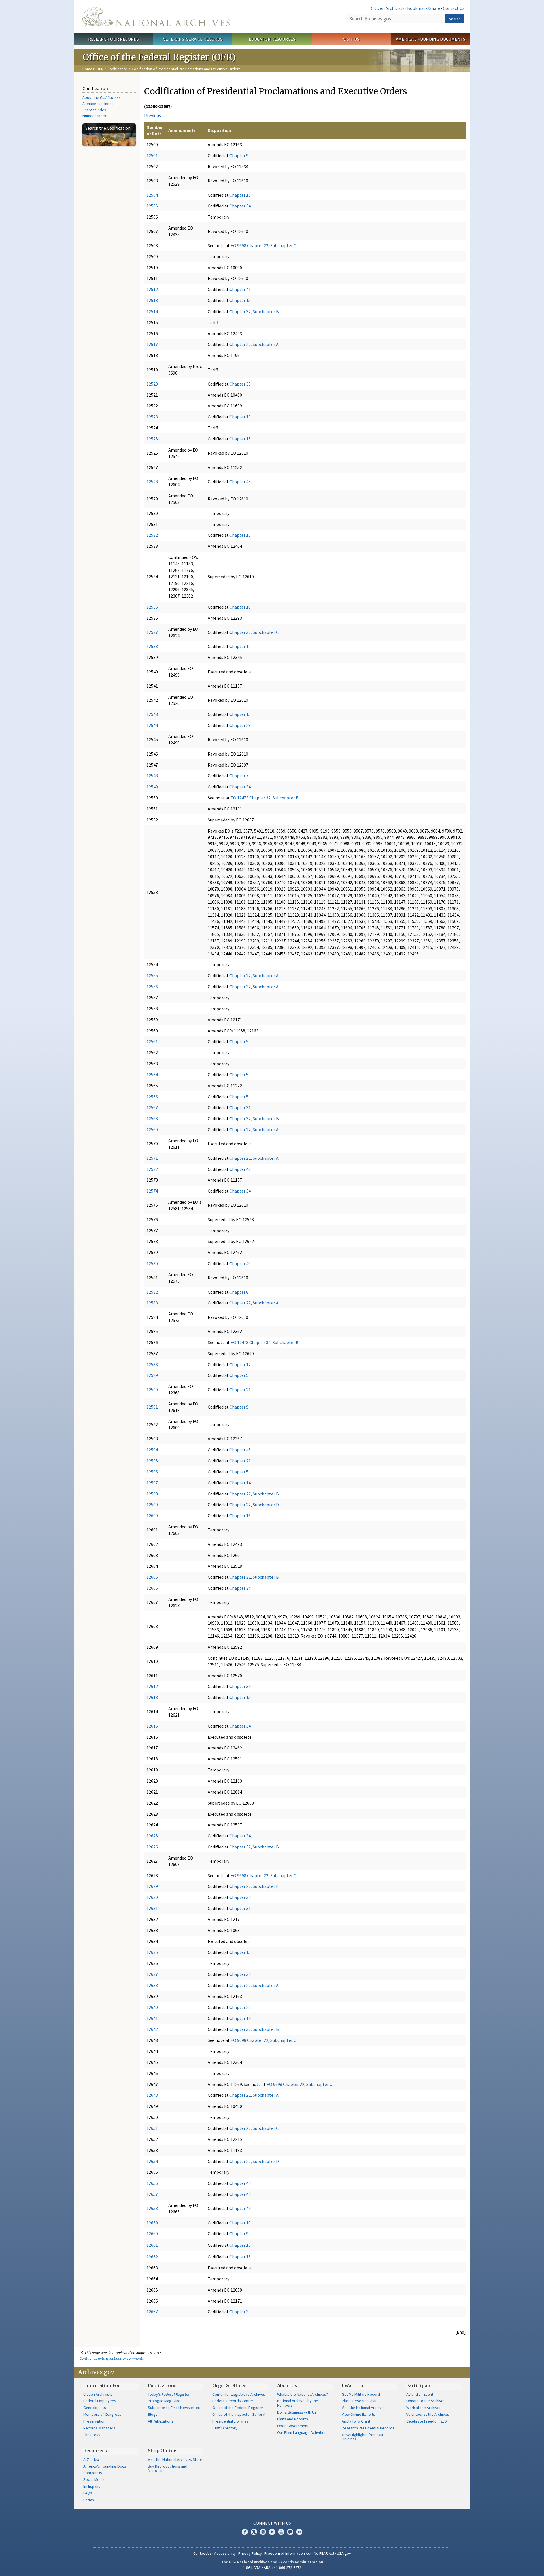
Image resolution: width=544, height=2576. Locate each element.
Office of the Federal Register (238, 2408)
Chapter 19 (240, 607)
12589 (152, 1375)
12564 (152, 1075)
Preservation (94, 2421)
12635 (152, 1952)
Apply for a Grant (356, 2421)
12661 (152, 2245)
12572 (152, 1169)
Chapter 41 (240, 289)
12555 (152, 975)
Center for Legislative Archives (239, 2394)
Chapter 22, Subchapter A (254, 344)
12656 (152, 2183)
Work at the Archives (424, 2408)
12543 (152, 714)
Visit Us (351, 39)
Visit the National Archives (364, 2408)
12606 (152, 1588)
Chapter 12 (240, 1364)
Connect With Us (272, 2523)
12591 (152, 1407)
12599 (152, 1505)
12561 (152, 1041)
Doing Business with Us (297, 2412)
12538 (152, 646)
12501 (152, 155)
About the (101, 97)
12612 (152, 1686)
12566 (152, 1097)
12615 (152, 1726)
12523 (152, 417)
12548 (152, 776)
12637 (152, 1974)
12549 (152, 787)
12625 (152, 1836)
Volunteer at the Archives (428, 2414)
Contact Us (454, 8)
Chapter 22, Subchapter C (272, 245)
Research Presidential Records (368, 2428)
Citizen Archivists (388, 8)
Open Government (293, 2426)
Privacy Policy (250, 2553)
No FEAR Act (324, 2553)
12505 (152, 206)
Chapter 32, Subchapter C (254, 632)
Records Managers (99, 2428)
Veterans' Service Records (193, 39)
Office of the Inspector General (239, 2414)
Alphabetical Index (98, 104)
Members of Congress (102, 2414)
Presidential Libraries (231, 2421)
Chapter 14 (240, 1483)
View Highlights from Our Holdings (363, 2437)
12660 (152, 2233)
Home (87, 69)
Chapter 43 (240, 1169)
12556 (152, 987)
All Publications (161, 2421)
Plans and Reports (293, 2419)
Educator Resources (272, 39)
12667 (152, 2312)
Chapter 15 (240, 195)
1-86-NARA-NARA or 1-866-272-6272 (272, 2568)
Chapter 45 (240, 482)
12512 (152, 289)
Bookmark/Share (424, 8)
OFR (100, 69)
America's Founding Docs (105, 2466)
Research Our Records (113, 39)
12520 (152, 384)
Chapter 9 (239, 155)
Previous (153, 115)
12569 (152, 1129)
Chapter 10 (240, 2223)
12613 (152, 1697)
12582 (152, 1292)
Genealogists (95, 2408)
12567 (152, 1107)
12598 (152, 1494)
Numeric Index (94, 116)
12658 (152, 2208)
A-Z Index (91, 2459)
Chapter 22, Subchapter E (254, 1886)
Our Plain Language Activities (302, 2432)
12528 (152, 482)
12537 (152, 632)
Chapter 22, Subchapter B (254, 1494)
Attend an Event (420, 2394)
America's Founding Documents (431, 39)
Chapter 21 (240, 1390)
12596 (152, 1472)
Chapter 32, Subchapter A (254, 987)
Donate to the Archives (426, 2401)
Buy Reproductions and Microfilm (168, 2468)
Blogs (153, 2414)
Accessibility (225, 2553)
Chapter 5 (239, 1041)
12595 (152, 1461)
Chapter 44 (240, 2183)
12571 (152, 1158)
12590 (152, 1390)
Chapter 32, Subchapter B (254, 311)
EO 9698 (238, 245)
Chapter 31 (240, 1107)
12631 (152, 1908)
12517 (152, 344)
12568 (152, 1118)
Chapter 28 (240, 725)
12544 (152, 725)
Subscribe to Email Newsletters (175, 2408)
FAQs (88, 2493)
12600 (152, 1516)
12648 (152, 2095)
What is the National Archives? (302, 2394)
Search (455, 19)
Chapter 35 (240, 384)
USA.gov (344, 2553)
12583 (152, 1303)
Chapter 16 (240, 1516)
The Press (92, 2435)
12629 (152, 1886)
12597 (152, 1483)
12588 (152, 1364)
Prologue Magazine (164, 2401)
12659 (152, 2223)
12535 (152, 607)
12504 (152, 195)
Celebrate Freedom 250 (426, 2421)
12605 (152, 1577)
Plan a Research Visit (359, 2401)
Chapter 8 (239, 1292)
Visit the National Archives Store (175, 2459)
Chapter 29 (240, 2007)
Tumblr (272, 2532)
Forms (89, 2500)
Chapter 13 (240, 417)
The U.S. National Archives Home (156, 17)
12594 (152, 1450)
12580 (152, 1263)
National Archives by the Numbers (298, 2403)
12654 (152, 2161)
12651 (152, 2128)
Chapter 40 (240, 1263)
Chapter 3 (239, 2312)
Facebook (245, 2532)
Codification (118, 69)
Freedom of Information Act (288, 2553)
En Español (92, 2486)
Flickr (299, 2532)
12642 (152, 2029)
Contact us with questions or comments (112, 2358)
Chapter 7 (239, 776)
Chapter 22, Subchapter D (254, 1505)
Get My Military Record (361, 2394)
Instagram (263, 2532)
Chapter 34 (240, 206)
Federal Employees (100, 2401)
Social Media (94, 2479)
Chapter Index (94, 110)
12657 (152, 2194)
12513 (152, 300)
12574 (152, 1191)
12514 (152, 311)
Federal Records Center (233, 2401)
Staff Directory (225, 2428)
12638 (152, 1985)
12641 (152, 2018)
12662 (152, 2257)
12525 (152, 439)
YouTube (281, 2532)
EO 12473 (240, 798)
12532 (152, 535)
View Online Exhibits (358, 2414)
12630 (152, 1897)
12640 (152, 2007)
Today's (169, 2394)
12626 (152, 1847)
